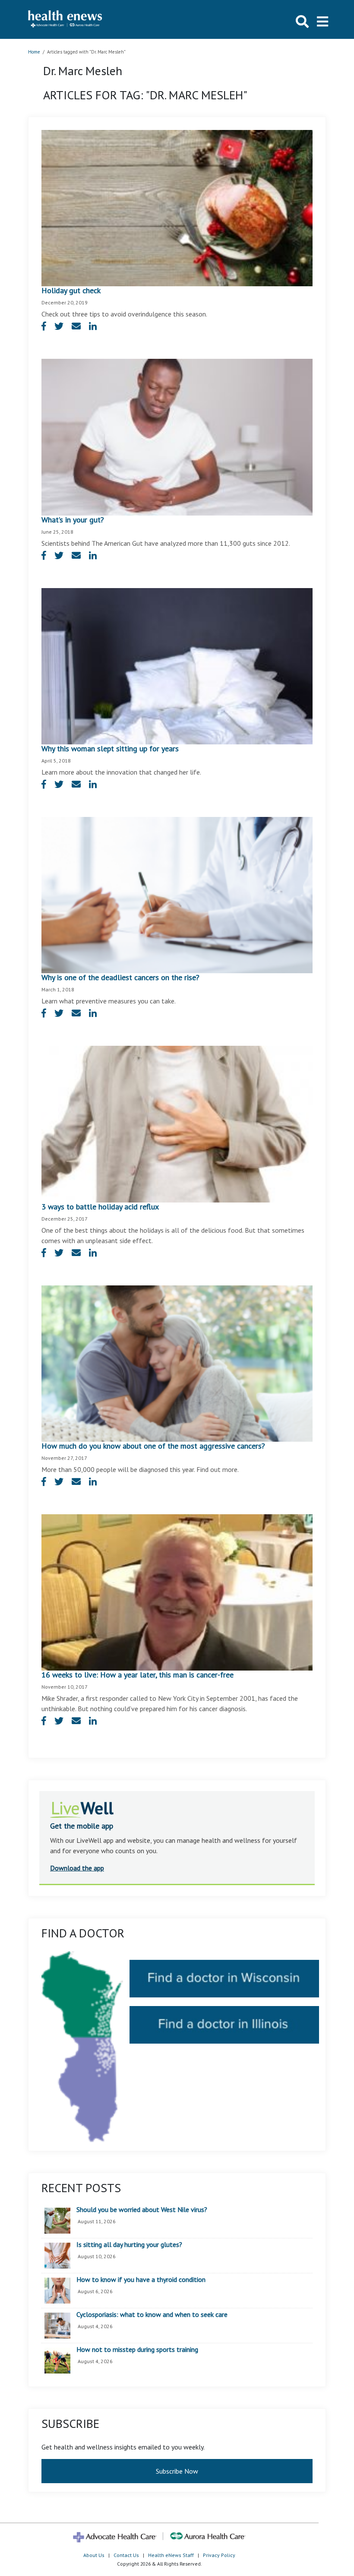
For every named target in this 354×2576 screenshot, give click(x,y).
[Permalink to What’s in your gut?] (177, 437)
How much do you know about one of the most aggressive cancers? (153, 1446)
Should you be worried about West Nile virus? (142, 2210)
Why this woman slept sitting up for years (110, 748)
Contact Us (126, 2555)
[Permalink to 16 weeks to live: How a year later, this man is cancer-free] (177, 1592)
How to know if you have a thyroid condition (141, 2280)
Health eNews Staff (171, 2555)
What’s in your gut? (73, 520)
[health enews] (65, 19)
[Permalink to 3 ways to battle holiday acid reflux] (177, 1123)
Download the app (77, 1868)
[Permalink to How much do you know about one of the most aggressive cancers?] (177, 1363)
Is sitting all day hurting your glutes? (129, 2245)
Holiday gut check (71, 290)
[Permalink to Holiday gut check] (177, 207)
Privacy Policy (219, 2555)
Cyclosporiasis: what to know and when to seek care (152, 2315)
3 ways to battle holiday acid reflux (100, 1207)
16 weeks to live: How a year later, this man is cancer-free (137, 1675)
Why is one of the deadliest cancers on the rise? (120, 977)
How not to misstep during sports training (137, 2350)
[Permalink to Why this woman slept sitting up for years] (177, 665)
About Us (94, 2555)
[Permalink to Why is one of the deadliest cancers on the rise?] (177, 894)
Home (34, 52)
